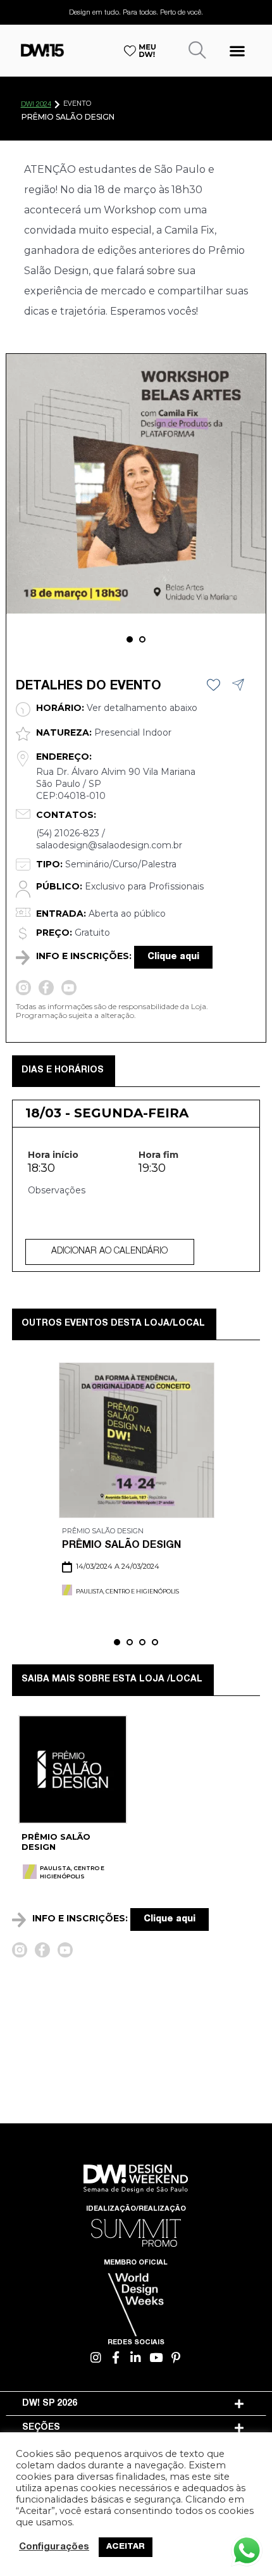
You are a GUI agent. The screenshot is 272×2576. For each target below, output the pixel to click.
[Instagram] (96, 2357)
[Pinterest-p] (176, 2357)
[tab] (136, 2404)
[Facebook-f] (116, 2357)
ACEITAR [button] (126, 2547)
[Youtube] (156, 2357)
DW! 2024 (36, 105)
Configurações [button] (54, 2548)
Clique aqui (173, 957)
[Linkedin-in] (136, 2357)
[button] (237, 50)
